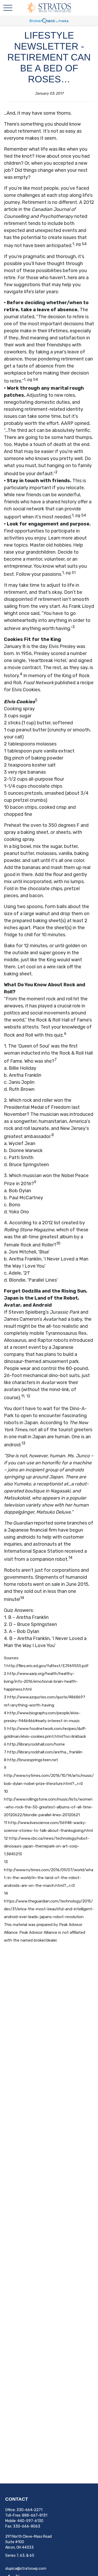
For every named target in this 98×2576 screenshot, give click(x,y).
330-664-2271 (29, 2510)
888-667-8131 (35, 2515)
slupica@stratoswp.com (26, 2569)
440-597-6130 (30, 2521)
